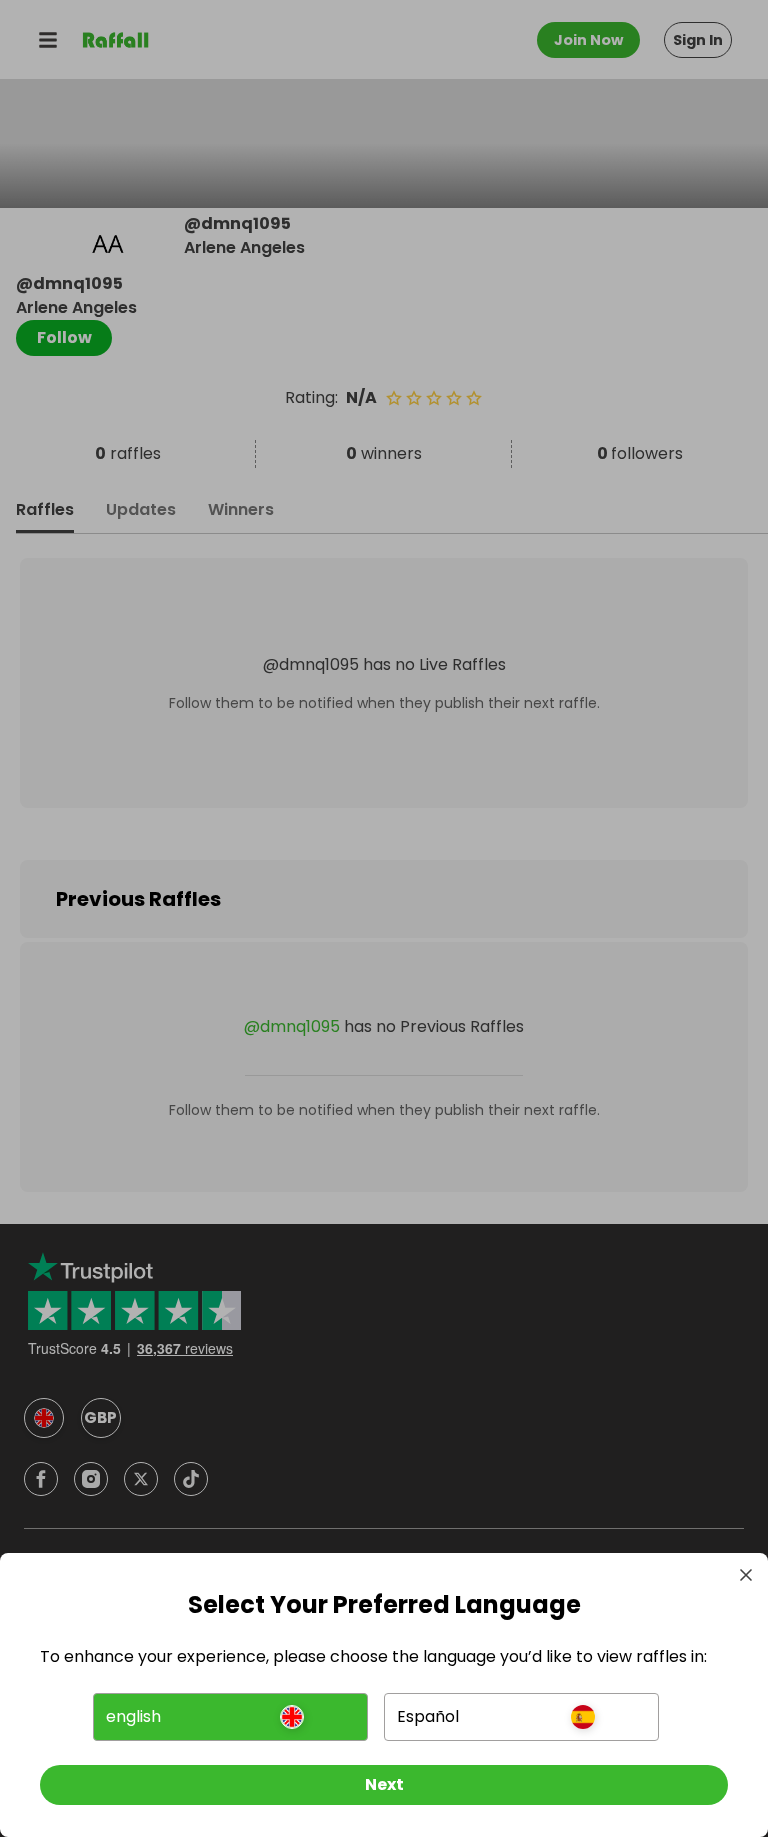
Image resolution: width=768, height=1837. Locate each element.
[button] (230, 1717)
